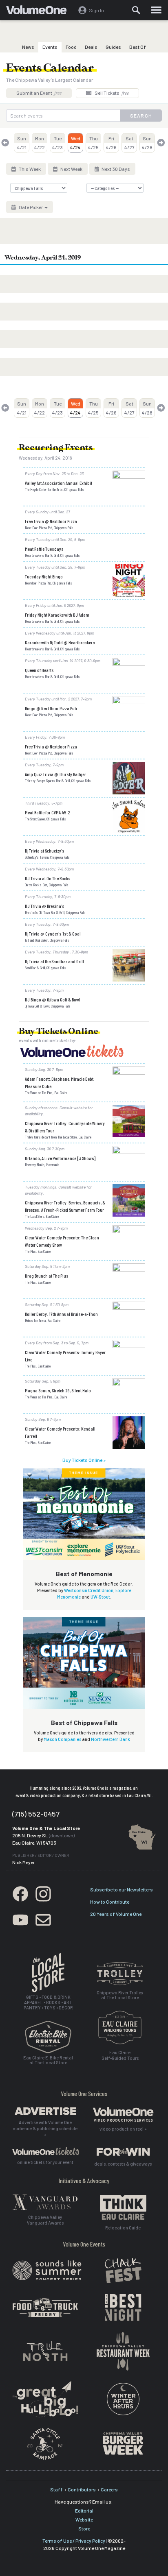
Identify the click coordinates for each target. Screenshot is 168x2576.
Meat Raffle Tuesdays (44, 549)
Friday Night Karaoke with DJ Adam (57, 615)
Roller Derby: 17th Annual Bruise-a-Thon (61, 1314)
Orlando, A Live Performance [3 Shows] (60, 1158)
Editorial (84, 2511)
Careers (109, 2489)
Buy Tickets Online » (84, 1460)
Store (84, 2528)
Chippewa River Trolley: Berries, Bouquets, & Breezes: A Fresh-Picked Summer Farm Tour (65, 1206)
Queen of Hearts (39, 670)
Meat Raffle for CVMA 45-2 (47, 812)
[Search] (136, 10)
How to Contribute (110, 1902)
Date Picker (31, 207)
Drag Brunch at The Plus (47, 1276)
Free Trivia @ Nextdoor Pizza (51, 521)
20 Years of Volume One (116, 1914)
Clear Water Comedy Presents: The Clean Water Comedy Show (62, 1241)
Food (71, 47)
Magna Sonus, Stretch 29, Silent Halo (58, 1390)
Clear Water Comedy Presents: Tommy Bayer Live (65, 1356)
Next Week (71, 169)
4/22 (40, 143)
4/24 (75, 143)
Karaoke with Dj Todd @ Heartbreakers (60, 642)
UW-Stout (100, 1597)
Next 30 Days (115, 169)
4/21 (22, 143)
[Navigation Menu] (156, 10)
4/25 (93, 143)
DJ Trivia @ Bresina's (45, 906)
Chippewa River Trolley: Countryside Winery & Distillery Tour (65, 1127)
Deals (91, 47)
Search (141, 116)
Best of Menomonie (84, 1574)
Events (50, 47)
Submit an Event (39, 93)
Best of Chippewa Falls (84, 1723)
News (28, 47)
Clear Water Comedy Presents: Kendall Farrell (60, 1432)
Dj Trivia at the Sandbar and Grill (54, 961)
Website (84, 2519)
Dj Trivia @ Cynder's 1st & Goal (53, 934)
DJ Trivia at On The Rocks (48, 878)
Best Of (138, 47)
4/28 (147, 143)
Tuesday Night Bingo (44, 576)
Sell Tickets (111, 93)
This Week (29, 169)
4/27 (129, 143)
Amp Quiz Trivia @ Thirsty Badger (55, 774)
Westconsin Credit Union (89, 1590)
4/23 (57, 143)
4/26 (111, 143)
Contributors (82, 2489)
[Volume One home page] (40, 12)
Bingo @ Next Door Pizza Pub (51, 708)
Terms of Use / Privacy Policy (74, 2541)
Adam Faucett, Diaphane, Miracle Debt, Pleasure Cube (60, 1082)
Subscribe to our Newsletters (122, 1889)
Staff (56, 2489)
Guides (113, 47)
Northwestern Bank (111, 1739)
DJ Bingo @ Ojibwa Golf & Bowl (53, 999)
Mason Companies (62, 1739)
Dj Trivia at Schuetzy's (45, 851)
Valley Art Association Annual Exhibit (59, 483)
